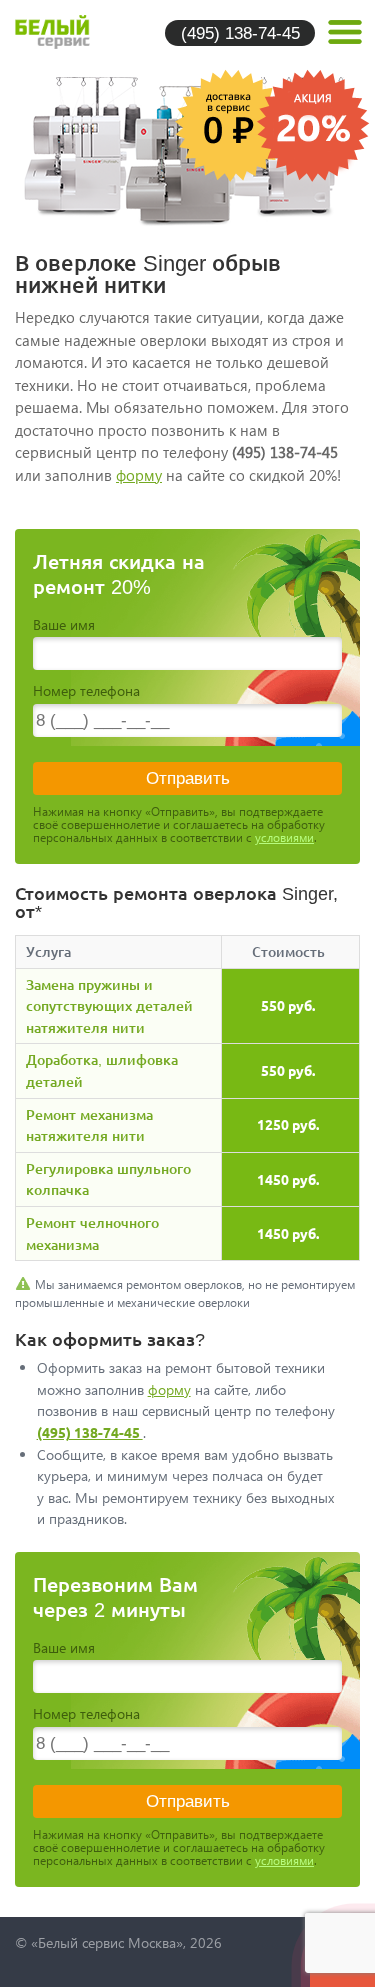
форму (139, 475)
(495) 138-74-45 (240, 32)
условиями (284, 837)
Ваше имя (64, 624)
